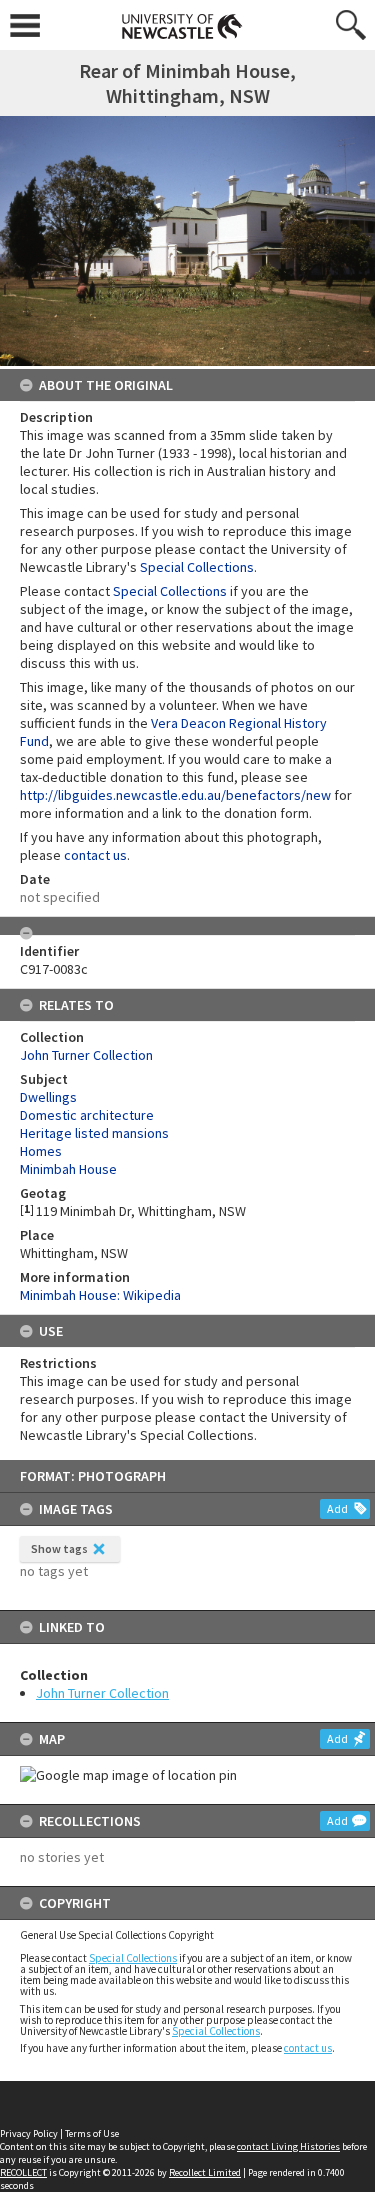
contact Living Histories (288, 2146)
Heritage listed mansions (94, 1133)
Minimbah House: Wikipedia (100, 1295)
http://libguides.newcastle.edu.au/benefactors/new (175, 795)
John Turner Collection (102, 1693)
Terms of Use (92, 2133)
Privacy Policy (29, 2133)
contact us (308, 2048)
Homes (41, 1151)
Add (337, 1508)
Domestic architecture (87, 1115)
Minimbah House (68, 1169)
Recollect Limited (205, 2172)
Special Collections (133, 1958)
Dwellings (48, 1097)
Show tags (59, 1548)
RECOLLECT (23, 2172)
